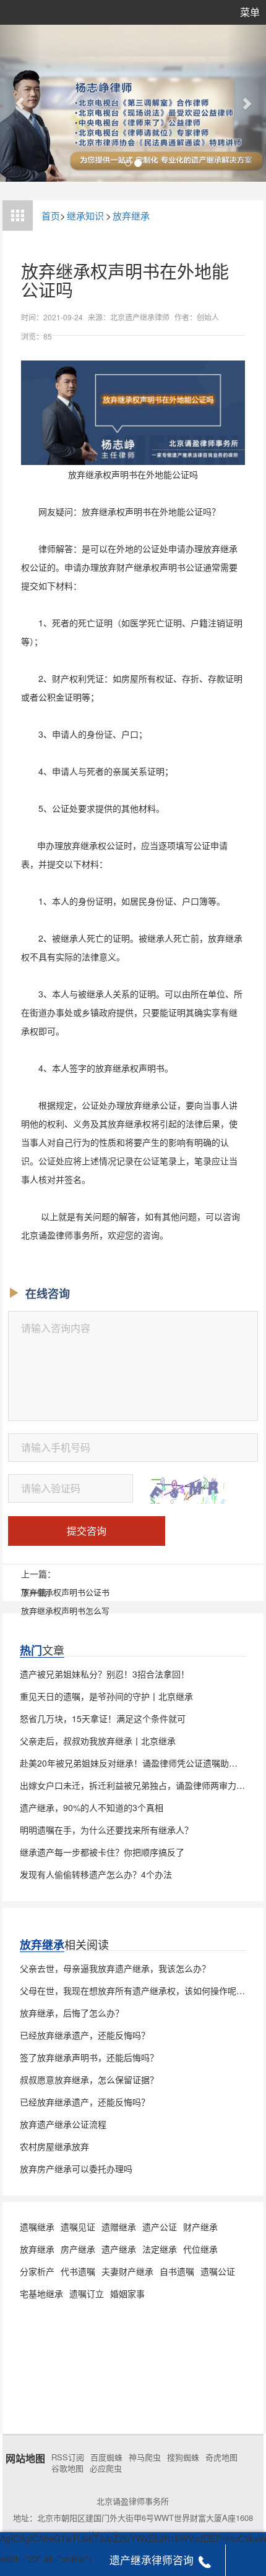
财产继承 (200, 2227)
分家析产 (37, 2271)
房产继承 (78, 2249)
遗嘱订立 (87, 2293)
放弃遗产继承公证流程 (63, 2124)
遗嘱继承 (37, 2227)
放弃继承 (131, 215)
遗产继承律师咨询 (152, 2560)
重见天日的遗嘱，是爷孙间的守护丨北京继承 (106, 1696)
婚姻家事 (127, 2293)
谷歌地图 (67, 2468)
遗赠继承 (119, 2227)
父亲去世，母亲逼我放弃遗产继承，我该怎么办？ (115, 1968)
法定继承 (160, 2249)
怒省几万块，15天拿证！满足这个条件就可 (103, 1718)
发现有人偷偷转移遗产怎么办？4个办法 (96, 1874)
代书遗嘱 (78, 2271)
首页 (51, 215)
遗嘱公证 (218, 2271)
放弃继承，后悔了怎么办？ (72, 2013)
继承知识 (85, 215)
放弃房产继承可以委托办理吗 (76, 2169)
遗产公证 (160, 2227)
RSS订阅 (68, 2457)
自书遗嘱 (177, 2271)
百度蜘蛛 (106, 2457)
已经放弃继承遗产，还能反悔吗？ (85, 2035)
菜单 (250, 12)
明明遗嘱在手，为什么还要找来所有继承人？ (106, 1830)
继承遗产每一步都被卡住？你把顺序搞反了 (102, 1852)
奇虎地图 (221, 2457)
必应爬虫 (106, 2468)
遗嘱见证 (78, 2227)
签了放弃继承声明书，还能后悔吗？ (89, 2057)
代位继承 (200, 2249)
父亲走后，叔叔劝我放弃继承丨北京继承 (98, 1741)
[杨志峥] (133, 103)
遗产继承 (119, 2249)
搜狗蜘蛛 (183, 2457)
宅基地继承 (41, 2293)
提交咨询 (87, 1531)
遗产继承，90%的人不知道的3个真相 (92, 1807)
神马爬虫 (145, 2457)
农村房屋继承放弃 (54, 2146)
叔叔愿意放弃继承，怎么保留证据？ (89, 2079)
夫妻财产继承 (127, 2271)
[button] (20, 103)
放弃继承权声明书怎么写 (65, 1610)
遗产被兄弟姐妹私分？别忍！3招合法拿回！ (105, 1674)
